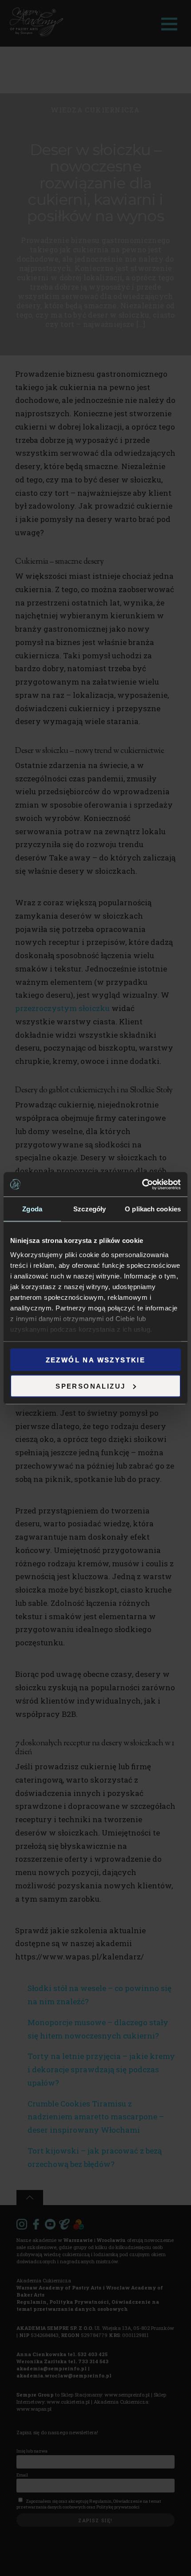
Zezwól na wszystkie (96, 1360)
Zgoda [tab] (32, 1209)
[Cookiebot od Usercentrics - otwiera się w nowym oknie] (142, 1184)
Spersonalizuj (90, 1386)
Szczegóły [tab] (90, 1209)
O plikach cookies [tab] (153, 1209)
